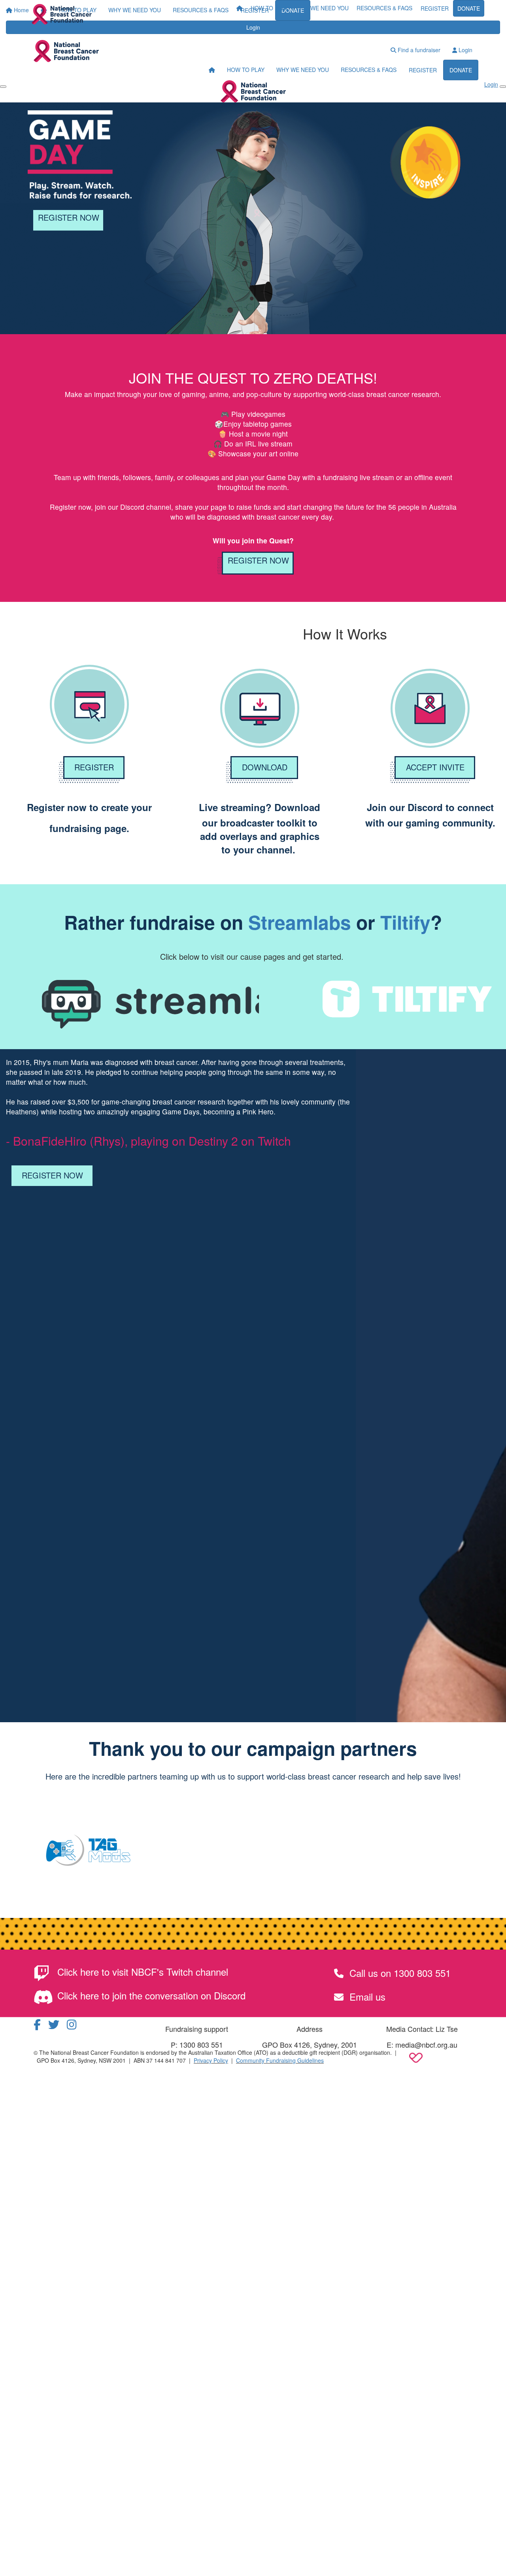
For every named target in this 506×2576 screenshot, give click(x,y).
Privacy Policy (211, 2060)
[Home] (62, 14)
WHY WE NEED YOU (322, 8)
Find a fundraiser (418, 50)
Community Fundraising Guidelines (280, 2060)
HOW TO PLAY (269, 8)
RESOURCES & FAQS (384, 8)
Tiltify (405, 922)
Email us (366, 1996)
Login (465, 50)
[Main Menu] (3, 87)
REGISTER (435, 8)
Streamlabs (300, 922)
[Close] (503, 87)
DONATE (469, 8)
